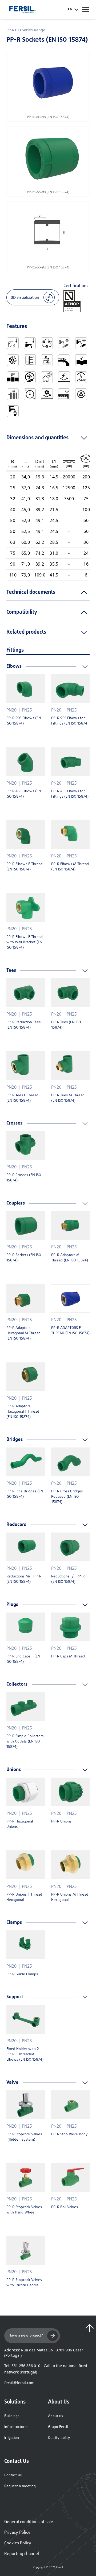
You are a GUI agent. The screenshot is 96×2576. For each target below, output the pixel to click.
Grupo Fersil (58, 2427)
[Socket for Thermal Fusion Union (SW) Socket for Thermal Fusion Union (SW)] (13, 377)
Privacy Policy (17, 2533)
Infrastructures (16, 2427)
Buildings (12, 2416)
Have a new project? (26, 2336)
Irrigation (12, 2438)
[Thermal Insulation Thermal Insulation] (47, 377)
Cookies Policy (18, 2543)
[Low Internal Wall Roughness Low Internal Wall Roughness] (64, 360)
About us (55, 2416)
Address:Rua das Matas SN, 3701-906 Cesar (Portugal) (44, 2353)
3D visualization (25, 297)
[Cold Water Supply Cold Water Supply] (64, 343)
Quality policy (59, 2438)
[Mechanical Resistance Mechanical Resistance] (47, 394)
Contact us (13, 2475)
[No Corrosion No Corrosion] (64, 377)
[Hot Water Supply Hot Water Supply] (81, 343)
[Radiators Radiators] (13, 394)
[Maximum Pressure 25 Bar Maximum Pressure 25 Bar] (81, 377)
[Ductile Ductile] (81, 360)
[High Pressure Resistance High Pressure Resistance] (30, 394)
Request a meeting (20, 2486)
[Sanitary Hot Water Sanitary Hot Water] (30, 343)
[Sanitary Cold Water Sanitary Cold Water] (13, 343)
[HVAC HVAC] (47, 343)
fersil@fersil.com (19, 2383)
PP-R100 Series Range (26, 30)
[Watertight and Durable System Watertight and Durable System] (64, 394)
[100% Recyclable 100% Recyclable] (81, 394)
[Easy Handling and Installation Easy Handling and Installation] (30, 377)
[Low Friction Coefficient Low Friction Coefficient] (47, 360)
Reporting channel (22, 2554)
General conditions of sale (29, 2522)
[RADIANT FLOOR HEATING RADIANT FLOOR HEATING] (30, 360)
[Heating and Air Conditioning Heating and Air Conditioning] (13, 360)
